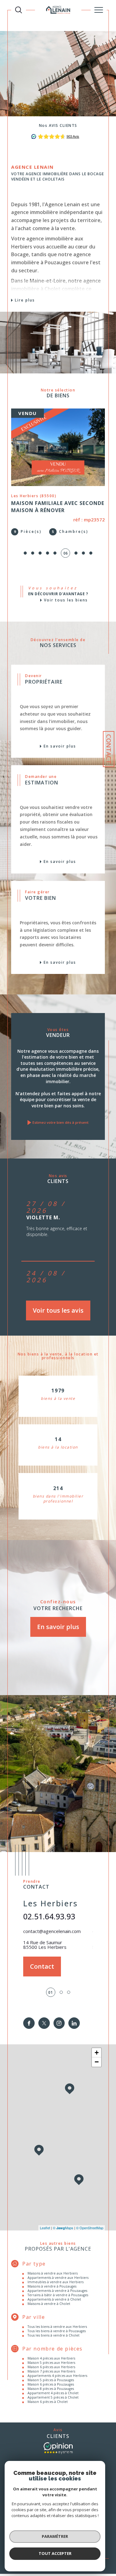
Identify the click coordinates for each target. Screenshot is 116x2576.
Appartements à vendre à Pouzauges (57, 2291)
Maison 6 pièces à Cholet (48, 2402)
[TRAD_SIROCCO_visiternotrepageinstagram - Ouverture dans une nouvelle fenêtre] (59, 2023)
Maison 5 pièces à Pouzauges (51, 2380)
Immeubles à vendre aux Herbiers (56, 2282)
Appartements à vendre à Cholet (54, 2299)
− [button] (97, 2062)
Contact (109, 749)
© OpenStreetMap (90, 2228)
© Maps (63, 2228)
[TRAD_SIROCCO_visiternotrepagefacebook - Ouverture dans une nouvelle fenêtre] (29, 2023)
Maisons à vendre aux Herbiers (53, 2273)
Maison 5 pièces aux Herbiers (51, 2363)
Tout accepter (55, 2553)
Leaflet (45, 2228)
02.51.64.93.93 (49, 1916)
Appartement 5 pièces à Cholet (53, 2397)
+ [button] (97, 2053)
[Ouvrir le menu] (99, 10)
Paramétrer (55, 2536)
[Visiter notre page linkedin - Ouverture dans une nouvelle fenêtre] (74, 2023)
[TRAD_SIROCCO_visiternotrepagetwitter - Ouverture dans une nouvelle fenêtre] (44, 2023)
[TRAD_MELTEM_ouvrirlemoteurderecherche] (19, 10)
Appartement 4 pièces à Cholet (53, 2393)
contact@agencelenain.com (52, 1931)
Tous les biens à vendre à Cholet (54, 2335)
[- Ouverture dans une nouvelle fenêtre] (58, 2448)
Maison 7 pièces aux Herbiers (51, 2371)
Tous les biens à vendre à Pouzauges (57, 2331)
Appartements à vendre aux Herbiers (58, 2278)
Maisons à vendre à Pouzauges (52, 2286)
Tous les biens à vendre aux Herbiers (57, 2327)
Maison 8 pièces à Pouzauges (51, 2389)
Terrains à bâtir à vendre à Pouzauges (58, 2295)
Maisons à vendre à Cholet (49, 2304)
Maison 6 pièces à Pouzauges (51, 2384)
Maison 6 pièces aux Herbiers (51, 2367)
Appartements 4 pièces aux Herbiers (57, 2376)
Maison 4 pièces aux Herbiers (51, 2358)
